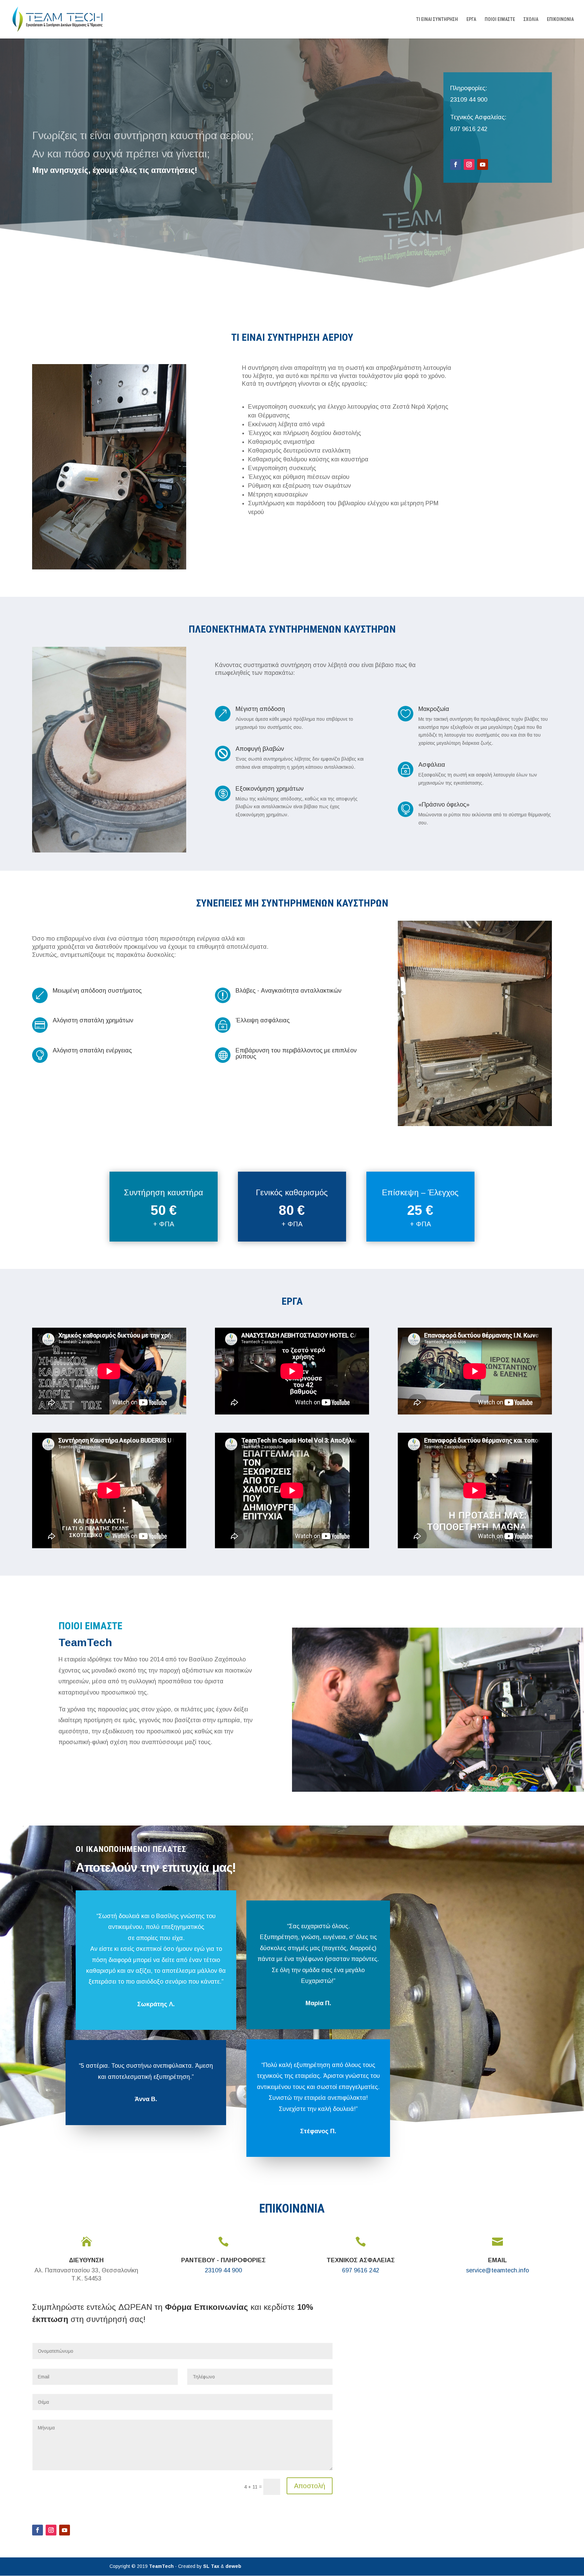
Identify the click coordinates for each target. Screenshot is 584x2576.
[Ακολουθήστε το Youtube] (483, 164)
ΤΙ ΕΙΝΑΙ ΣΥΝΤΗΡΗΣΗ (437, 19)
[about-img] (438, 1790)
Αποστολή (310, 2486)
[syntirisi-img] (109, 568)
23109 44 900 (469, 100)
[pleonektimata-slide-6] (109, 851)
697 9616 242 (469, 129)
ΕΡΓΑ (471, 19)
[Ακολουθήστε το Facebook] (456, 164)
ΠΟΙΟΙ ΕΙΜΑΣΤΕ (500, 19)
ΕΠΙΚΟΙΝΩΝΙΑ (560, 19)
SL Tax (212, 2566)
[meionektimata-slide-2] (475, 1124)
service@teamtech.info (497, 2270)
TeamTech (161, 2566)
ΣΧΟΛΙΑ (531, 19)
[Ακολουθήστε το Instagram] (469, 164)
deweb (233, 2566)
